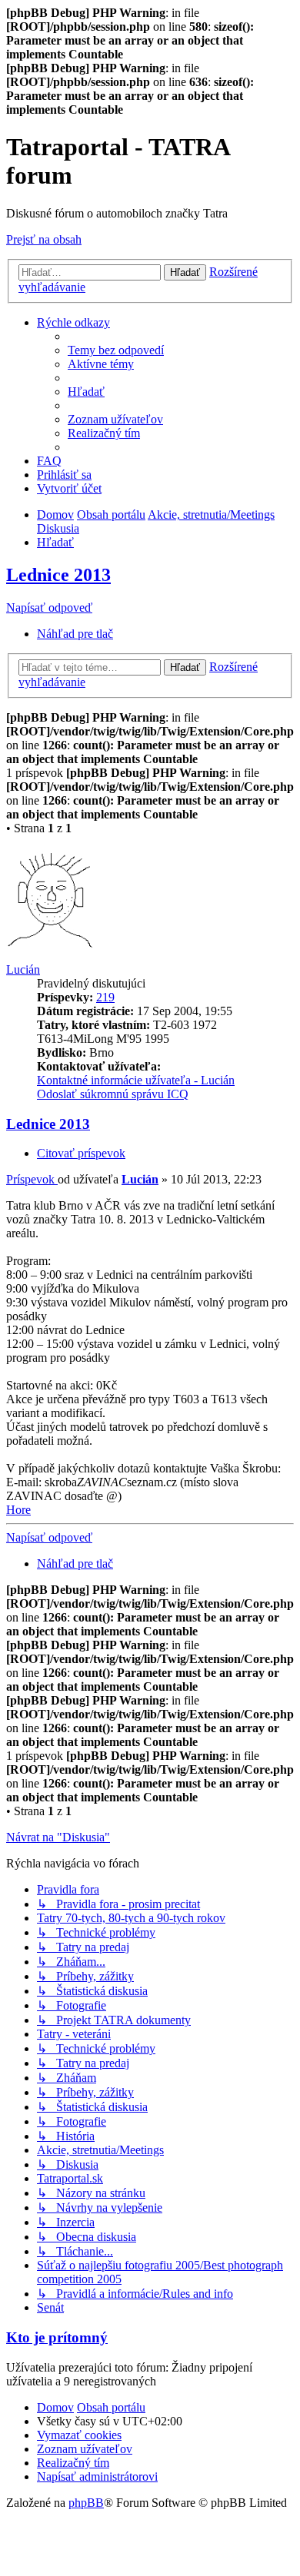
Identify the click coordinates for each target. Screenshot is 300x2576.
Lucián (23, 969)
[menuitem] (116, 350)
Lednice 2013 (58, 575)
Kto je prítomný (57, 2337)
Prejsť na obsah (44, 239)
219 (105, 997)
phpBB (86, 2503)
